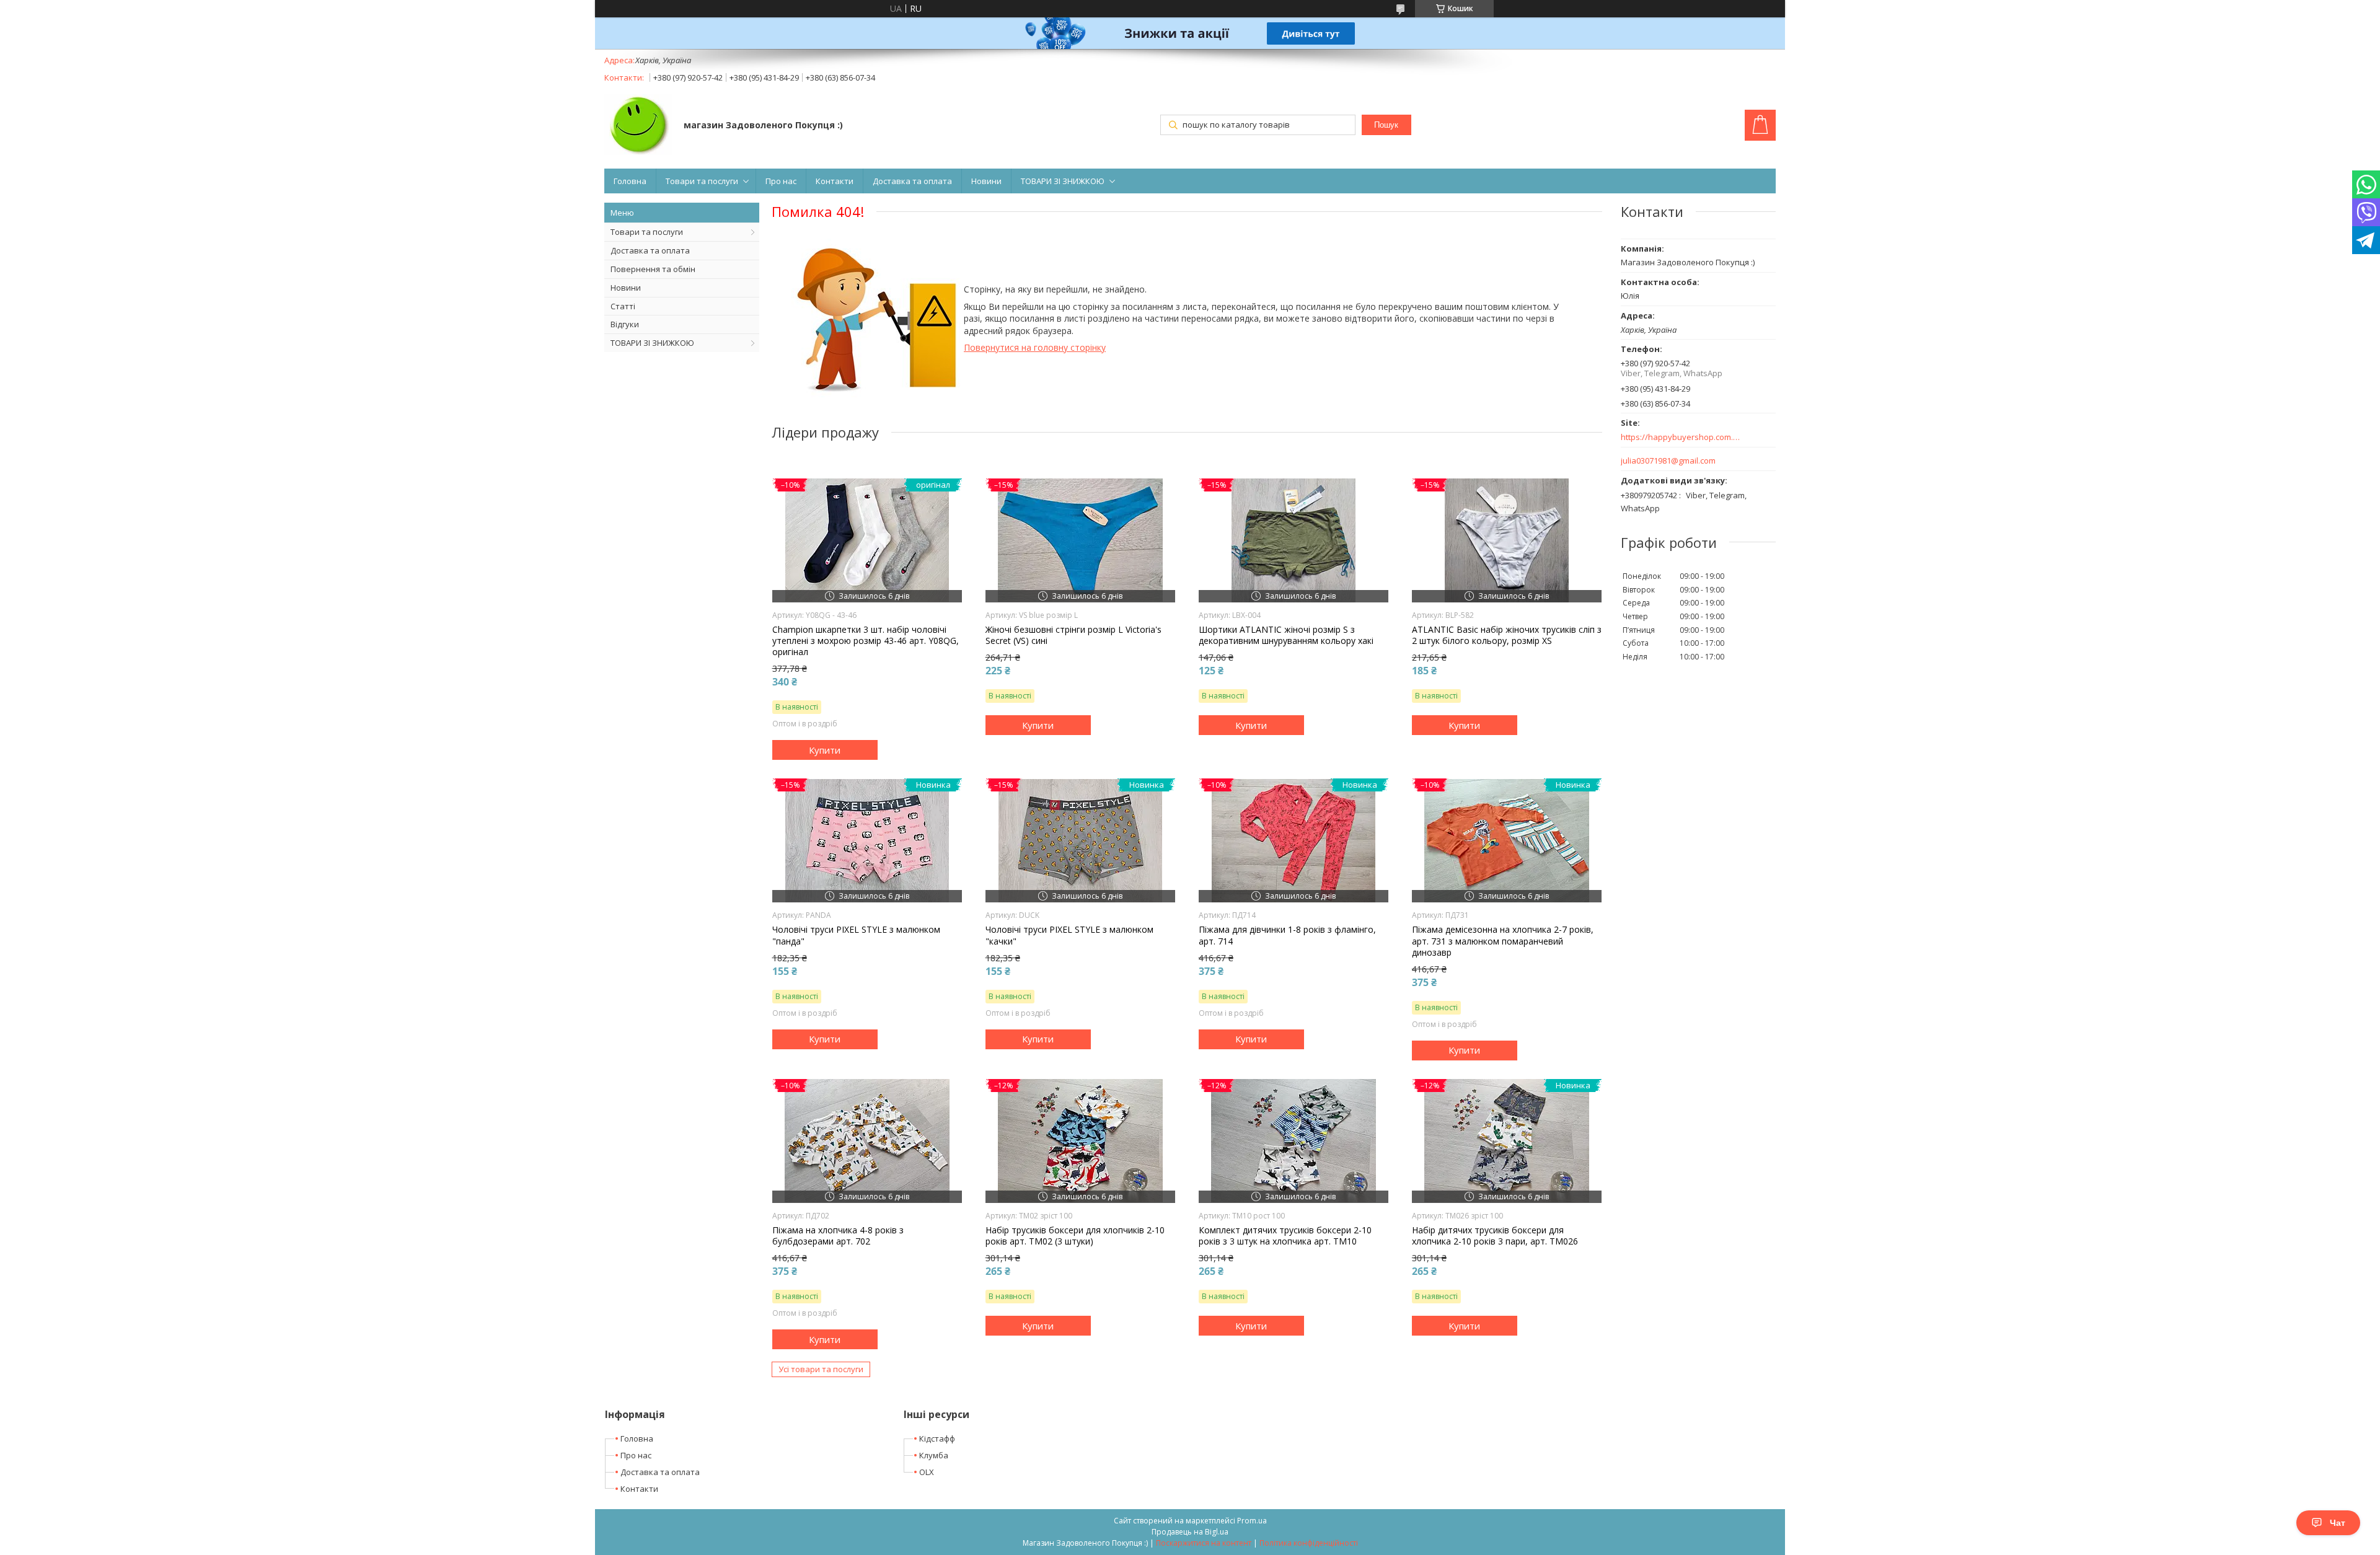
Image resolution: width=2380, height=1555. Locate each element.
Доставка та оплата (912, 181)
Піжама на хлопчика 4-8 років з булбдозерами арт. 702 (838, 1236)
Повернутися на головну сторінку (1035, 347)
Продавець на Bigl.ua (1190, 1532)
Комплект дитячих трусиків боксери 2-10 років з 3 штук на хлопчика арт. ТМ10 (1285, 1236)
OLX (927, 1472)
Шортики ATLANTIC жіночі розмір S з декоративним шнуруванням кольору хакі (1286, 635)
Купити (825, 750)
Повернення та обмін (653, 269)
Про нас (781, 181)
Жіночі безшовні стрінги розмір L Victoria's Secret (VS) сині (1073, 635)
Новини (986, 181)
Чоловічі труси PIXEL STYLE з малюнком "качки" (1069, 935)
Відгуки (625, 324)
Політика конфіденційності (1309, 1543)
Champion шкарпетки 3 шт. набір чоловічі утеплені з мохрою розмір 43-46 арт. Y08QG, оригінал (866, 641)
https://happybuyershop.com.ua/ (1681, 437)
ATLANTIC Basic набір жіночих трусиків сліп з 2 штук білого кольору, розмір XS (1507, 635)
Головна (630, 181)
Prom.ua (1252, 1521)
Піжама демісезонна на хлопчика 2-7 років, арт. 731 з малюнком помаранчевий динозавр (1503, 941)
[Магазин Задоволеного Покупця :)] (638, 126)
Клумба (934, 1455)
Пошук (1386, 125)
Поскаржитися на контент (1204, 1543)
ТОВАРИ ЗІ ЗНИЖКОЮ (1063, 181)
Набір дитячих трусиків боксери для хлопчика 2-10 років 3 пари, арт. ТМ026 (1495, 1236)
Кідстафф (937, 1438)
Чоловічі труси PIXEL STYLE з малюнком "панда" (856, 935)
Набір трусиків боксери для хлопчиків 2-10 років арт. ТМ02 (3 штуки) (1075, 1236)
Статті (623, 306)
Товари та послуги (702, 181)
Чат (2338, 1523)
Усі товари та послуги (821, 1369)
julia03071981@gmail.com (1668, 461)
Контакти (835, 181)
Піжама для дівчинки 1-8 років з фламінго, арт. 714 (1287, 935)
